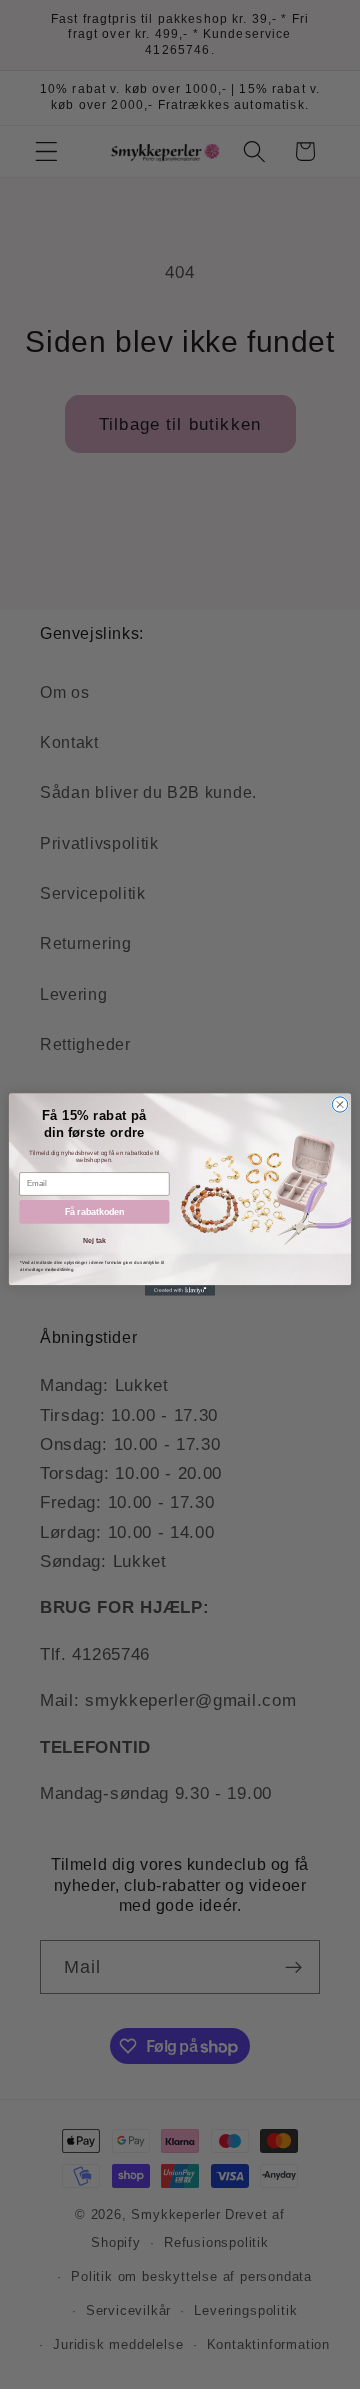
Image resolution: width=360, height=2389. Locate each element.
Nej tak (94, 1240)
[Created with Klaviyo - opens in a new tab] (180, 1290)
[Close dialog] (339, 1104)
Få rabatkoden (95, 1212)
